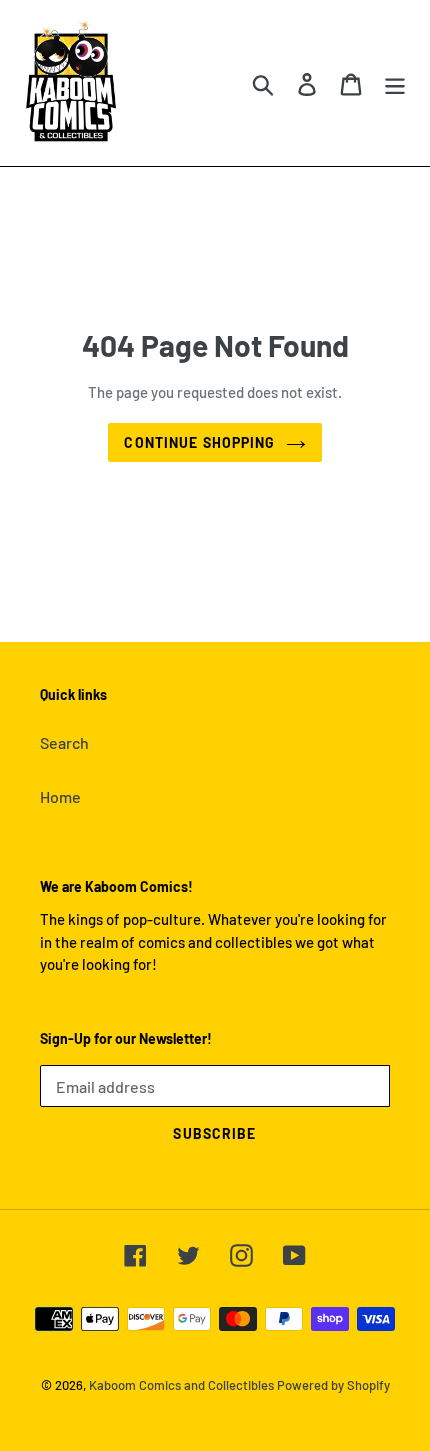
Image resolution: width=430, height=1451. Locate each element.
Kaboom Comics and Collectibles (181, 1385)
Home (60, 796)
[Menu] (395, 82)
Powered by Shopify (333, 1385)
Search (64, 742)
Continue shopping (199, 442)
